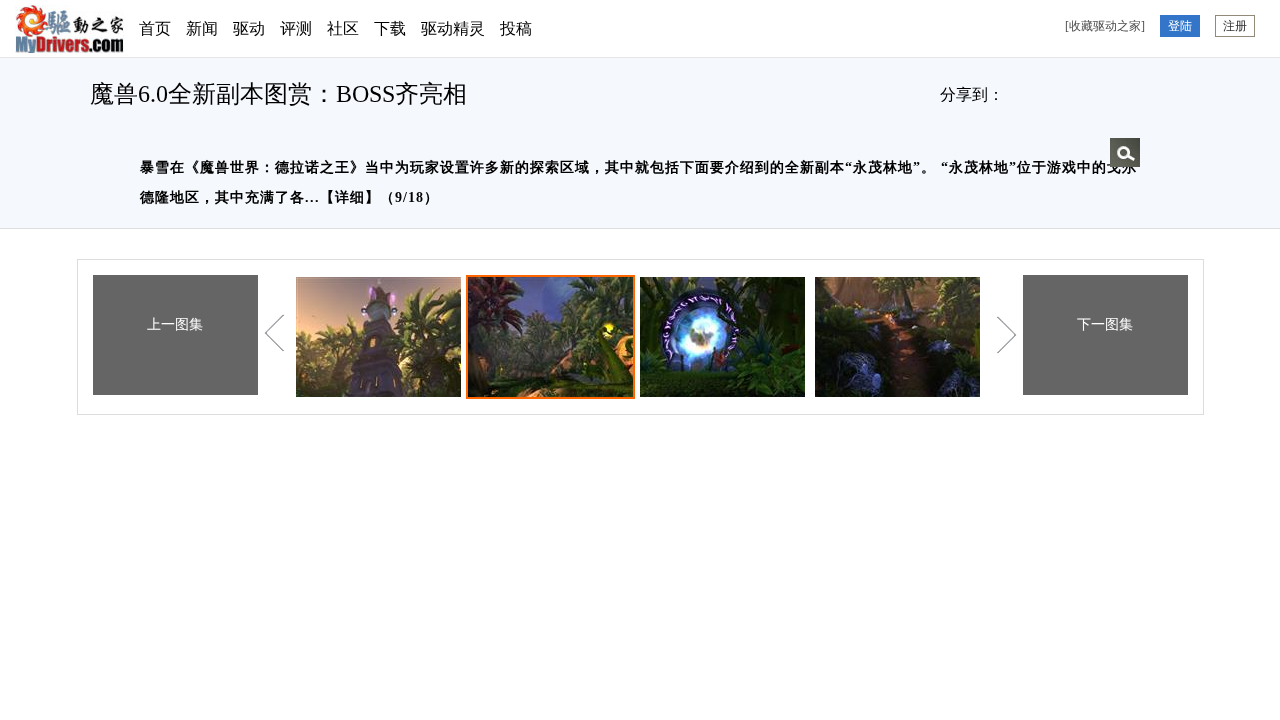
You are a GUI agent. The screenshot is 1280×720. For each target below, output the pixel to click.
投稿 (516, 28)
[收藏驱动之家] (1105, 26)
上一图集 (175, 324)
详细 (350, 197)
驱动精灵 (453, 28)
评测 (296, 28)
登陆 (1180, 26)
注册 (1235, 26)
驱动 (249, 28)
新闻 (202, 28)
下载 (390, 28)
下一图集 (1105, 324)
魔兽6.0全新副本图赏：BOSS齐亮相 (278, 94)
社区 (343, 28)
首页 (155, 28)
